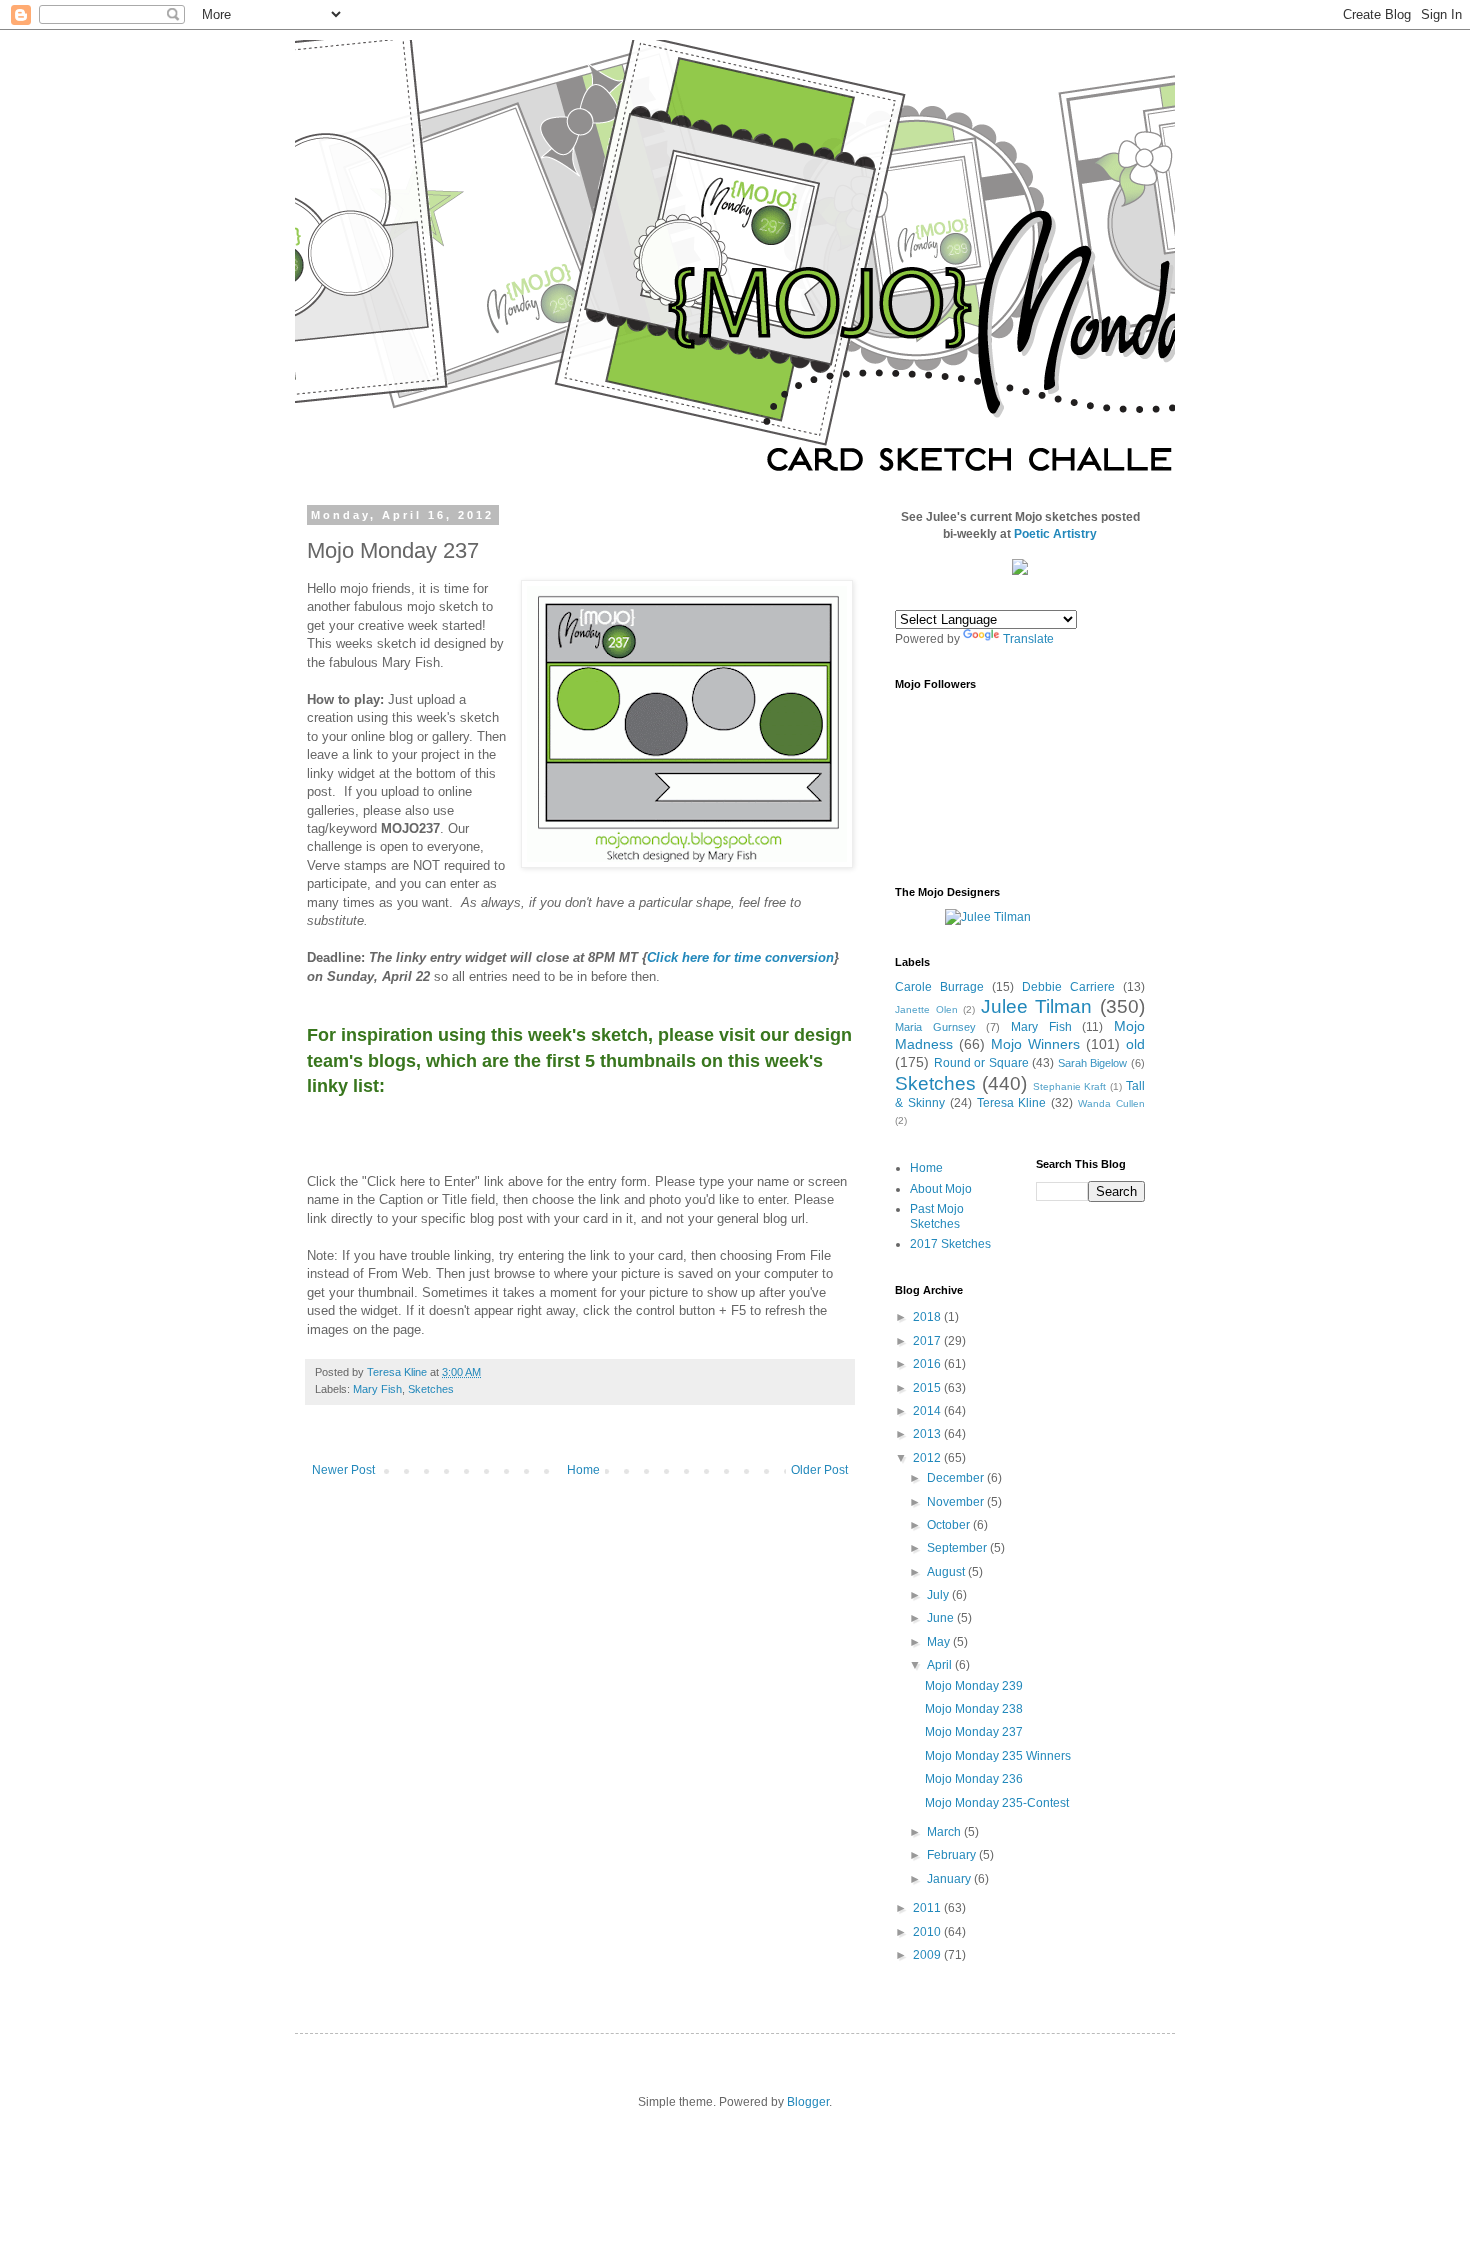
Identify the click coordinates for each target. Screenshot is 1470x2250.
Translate (1028, 639)
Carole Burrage (939, 987)
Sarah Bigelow (1093, 1063)
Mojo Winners (1035, 1044)
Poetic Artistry (1055, 534)
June (942, 1618)
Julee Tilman (1037, 1006)
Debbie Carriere (1068, 987)
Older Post (819, 1470)
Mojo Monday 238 (974, 1709)
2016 (928, 1364)
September (958, 1548)
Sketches (431, 1389)
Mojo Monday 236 (974, 1779)
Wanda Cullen (1111, 1103)
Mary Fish (377, 1389)
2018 (928, 1317)
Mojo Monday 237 (974, 1732)
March (945, 1832)
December (957, 1478)
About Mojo (941, 1189)
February (953, 1855)
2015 (928, 1388)
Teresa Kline (1012, 1103)
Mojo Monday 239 (974, 1686)
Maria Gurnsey (935, 1027)
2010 (928, 1932)
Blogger (808, 2102)
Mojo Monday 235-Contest (997, 1803)
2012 (928, 1458)
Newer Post (343, 1470)
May (940, 1642)
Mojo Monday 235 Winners (998, 1756)
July (939, 1595)
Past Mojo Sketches (937, 1216)
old (1135, 1044)
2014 (928, 1411)
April (941, 1665)
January (950, 1879)
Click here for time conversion (740, 957)
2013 (928, 1434)
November (957, 1502)
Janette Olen (926, 1009)
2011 (928, 1908)
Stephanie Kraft (1070, 1086)
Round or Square (981, 1063)
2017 (928, 1341)
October (950, 1525)
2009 (928, 1955)
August (947, 1572)
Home (583, 1470)
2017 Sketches (950, 1244)
